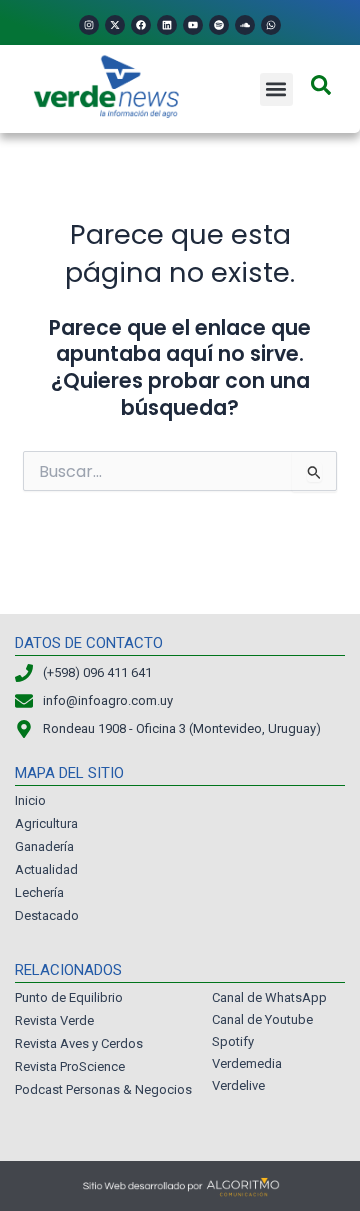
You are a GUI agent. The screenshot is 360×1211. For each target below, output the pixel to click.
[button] (276, 89)
